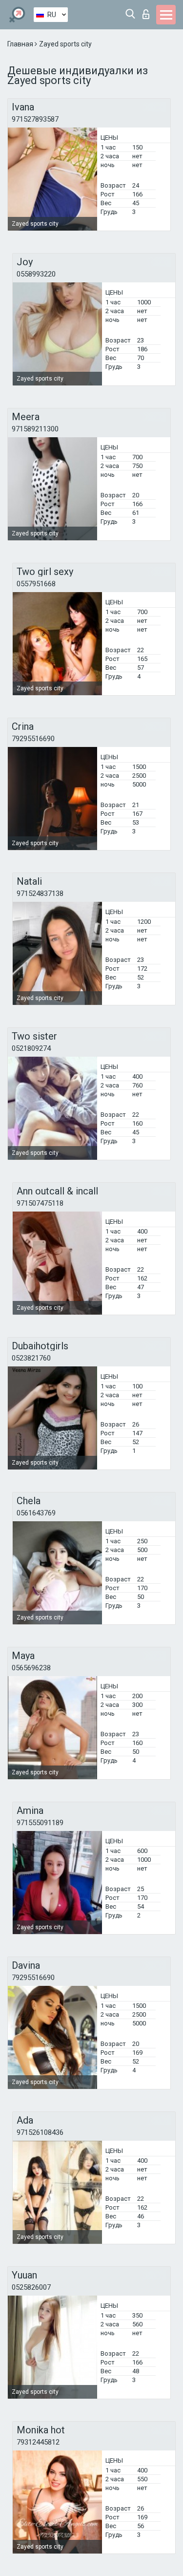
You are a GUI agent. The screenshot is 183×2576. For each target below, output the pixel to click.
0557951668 (36, 584)
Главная (21, 44)
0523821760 (31, 1358)
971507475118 (40, 1203)
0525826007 (31, 2287)
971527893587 (35, 119)
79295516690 (33, 739)
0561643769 (36, 1513)
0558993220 (36, 274)
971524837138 (40, 894)
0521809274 (31, 1048)
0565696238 (31, 1668)
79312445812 (38, 2442)
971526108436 (40, 2132)
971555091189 (40, 1823)
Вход (148, 11)
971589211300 (35, 429)
